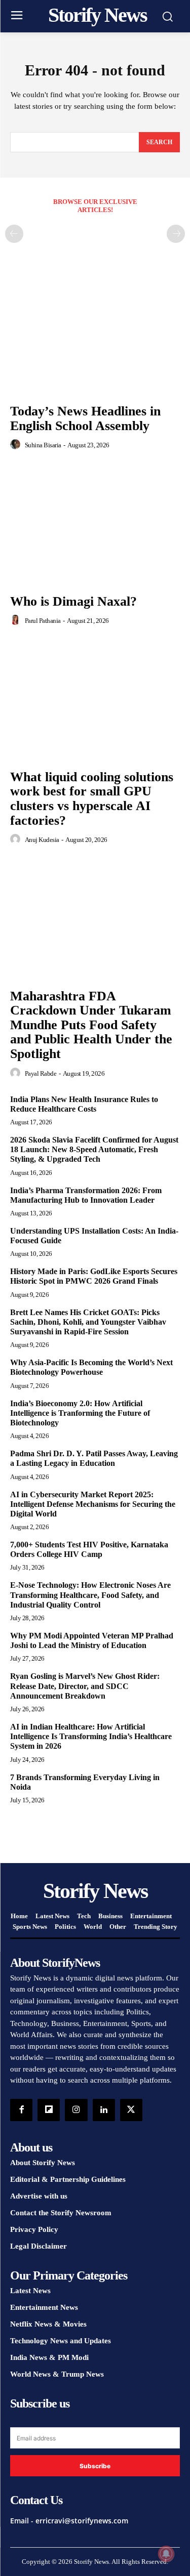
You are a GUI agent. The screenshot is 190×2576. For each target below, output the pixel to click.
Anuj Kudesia (42, 840)
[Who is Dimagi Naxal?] (95, 525)
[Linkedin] (104, 2110)
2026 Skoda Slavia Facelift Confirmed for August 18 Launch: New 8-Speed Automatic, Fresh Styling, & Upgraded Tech (94, 1149)
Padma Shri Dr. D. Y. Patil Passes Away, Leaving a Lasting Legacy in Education (94, 1458)
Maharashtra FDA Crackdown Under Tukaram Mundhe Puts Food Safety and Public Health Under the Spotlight (91, 1025)
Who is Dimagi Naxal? (73, 601)
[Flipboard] (49, 2110)
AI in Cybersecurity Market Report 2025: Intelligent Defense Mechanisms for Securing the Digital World (93, 1504)
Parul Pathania (43, 621)
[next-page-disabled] (176, 234)
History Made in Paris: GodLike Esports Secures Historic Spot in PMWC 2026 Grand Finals (94, 1276)
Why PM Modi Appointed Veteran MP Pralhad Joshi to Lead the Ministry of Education (92, 1640)
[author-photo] (17, 445)
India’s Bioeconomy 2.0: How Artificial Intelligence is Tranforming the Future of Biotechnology (80, 1413)
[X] (131, 2110)
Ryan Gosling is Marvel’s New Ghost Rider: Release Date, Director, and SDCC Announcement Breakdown (85, 1686)
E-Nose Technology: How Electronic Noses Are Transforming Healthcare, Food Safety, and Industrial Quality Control (90, 1595)
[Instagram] (76, 2110)
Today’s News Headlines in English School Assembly (85, 418)
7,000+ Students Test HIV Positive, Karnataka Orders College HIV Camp (89, 1549)
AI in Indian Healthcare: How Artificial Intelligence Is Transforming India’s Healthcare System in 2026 (91, 1736)
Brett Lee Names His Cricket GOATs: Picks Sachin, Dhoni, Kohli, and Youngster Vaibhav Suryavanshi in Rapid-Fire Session (88, 1322)
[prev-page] (14, 234)
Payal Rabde (41, 1073)
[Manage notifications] (166, 2554)
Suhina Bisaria (43, 445)
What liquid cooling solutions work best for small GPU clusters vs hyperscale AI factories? (92, 799)
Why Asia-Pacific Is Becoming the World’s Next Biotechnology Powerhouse (91, 1367)
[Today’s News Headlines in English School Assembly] (95, 335)
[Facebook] (21, 2110)
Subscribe (95, 2466)
